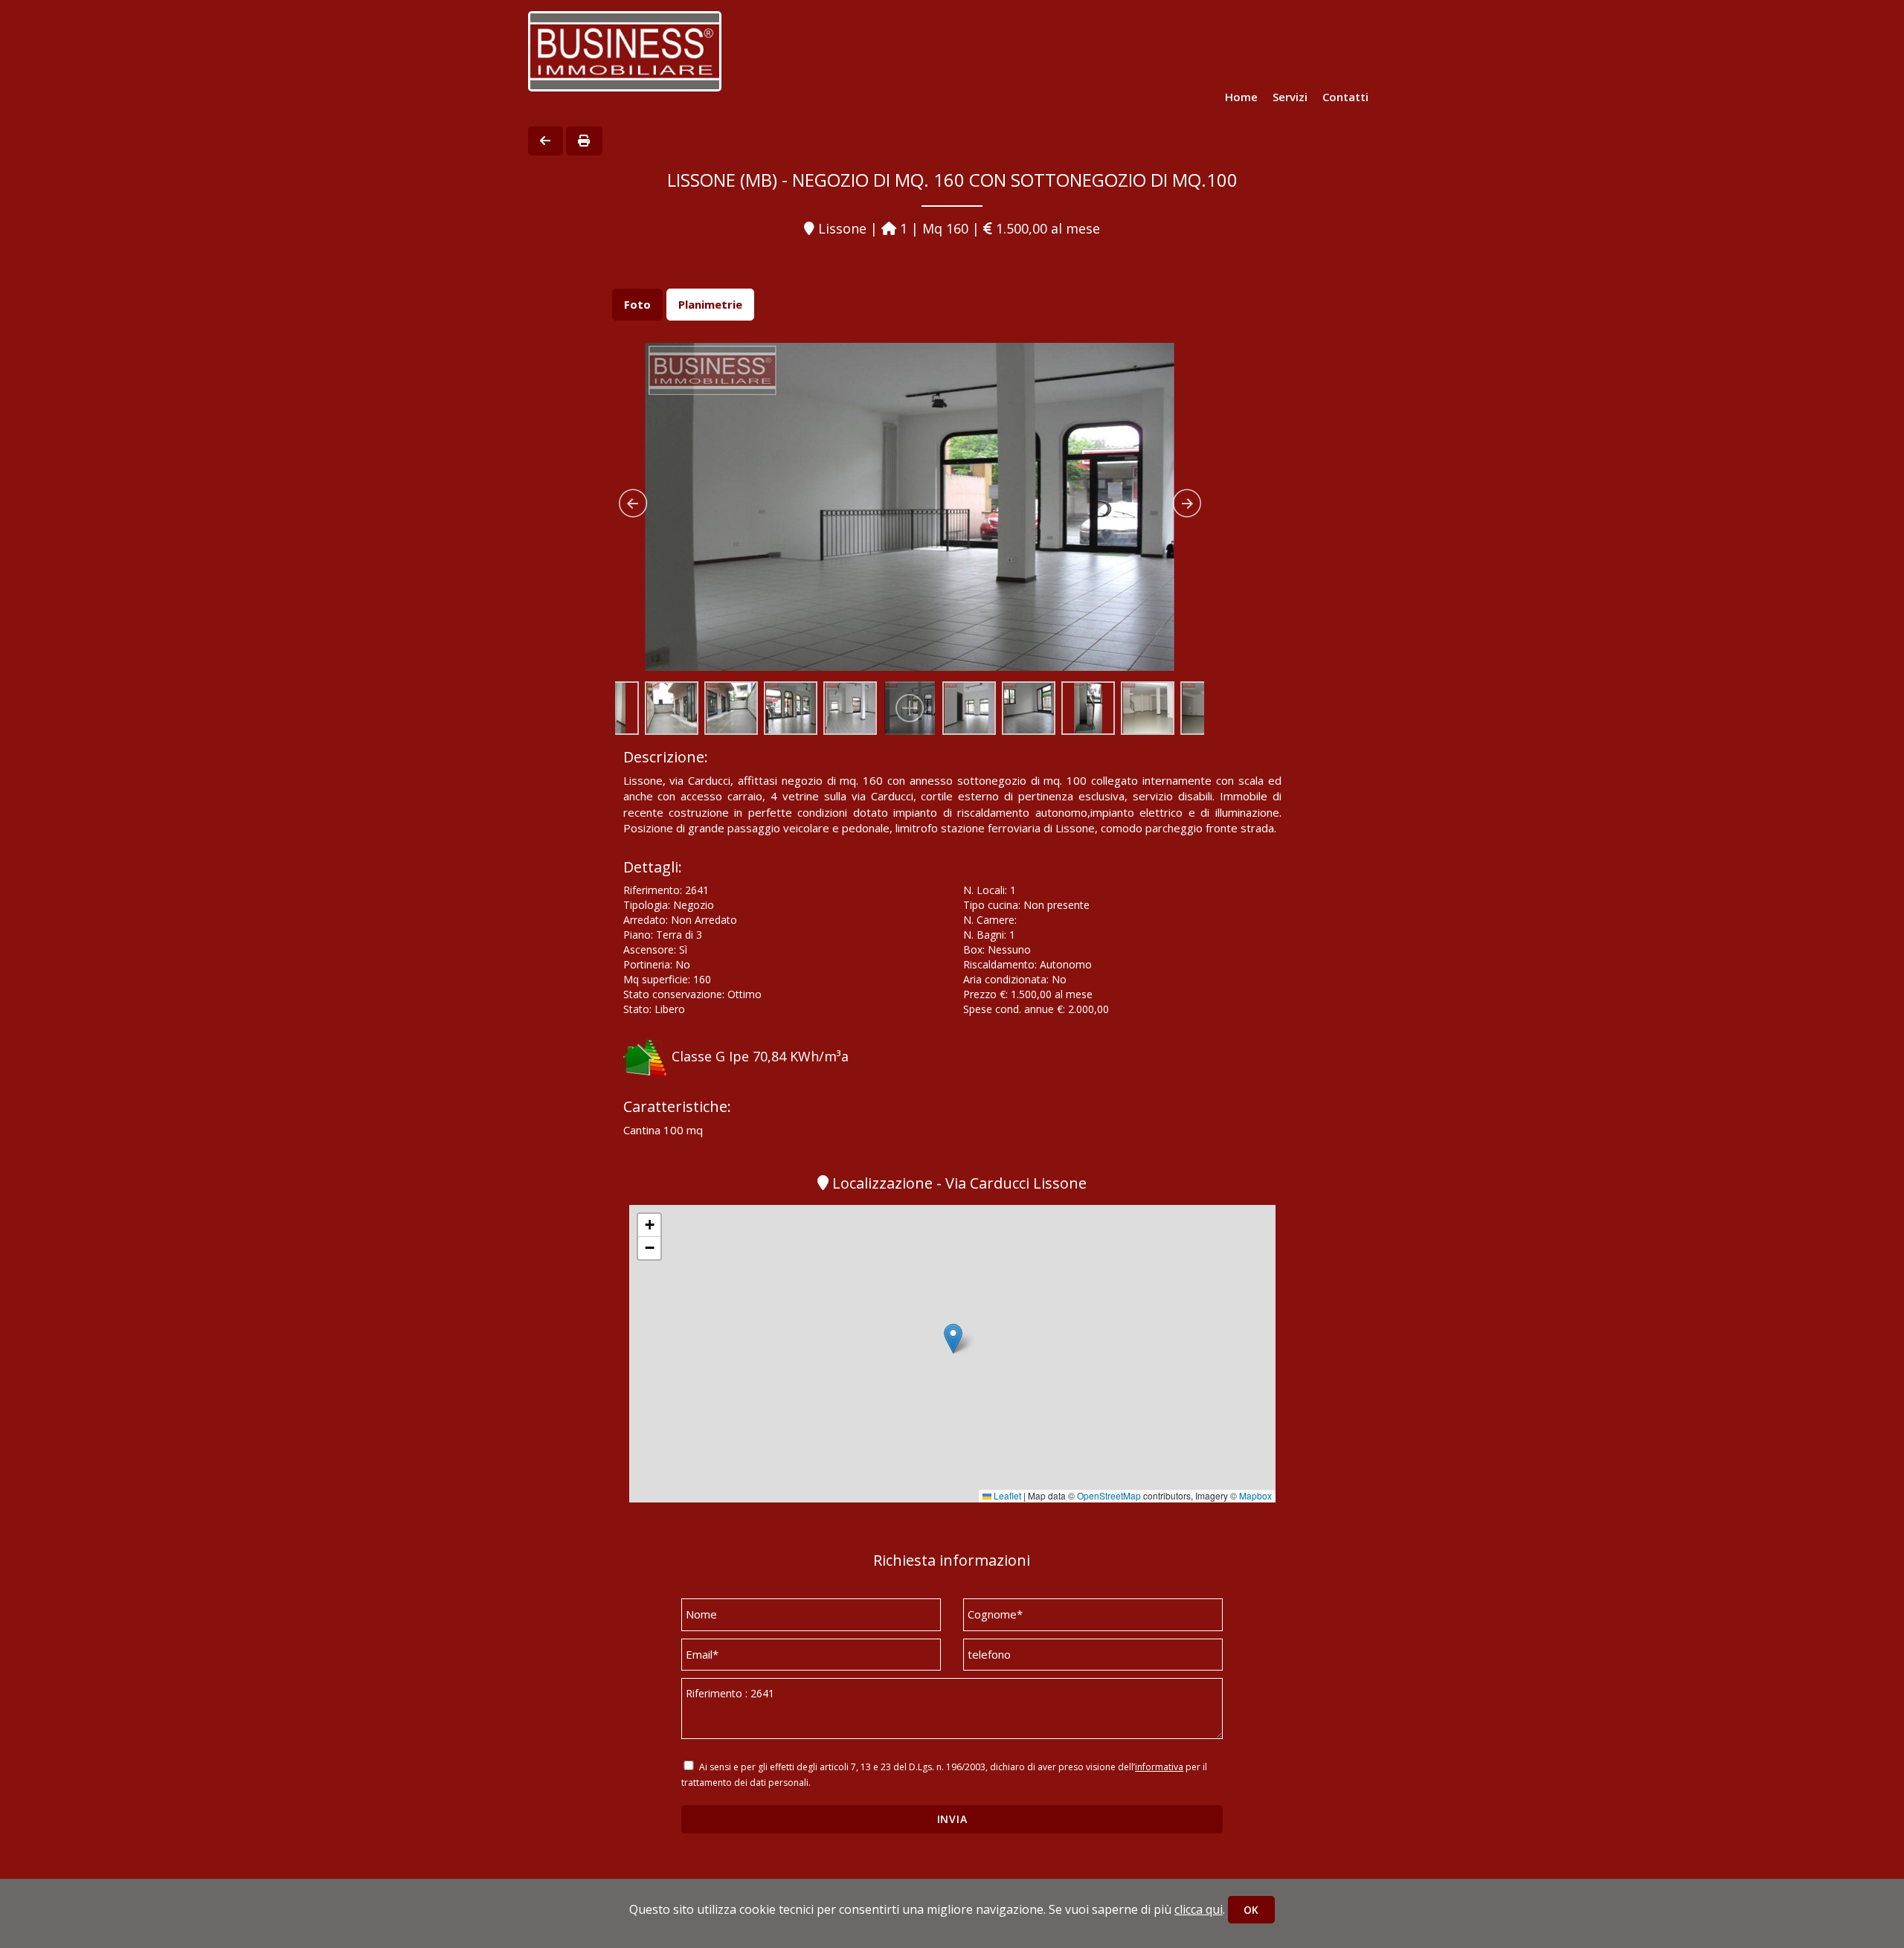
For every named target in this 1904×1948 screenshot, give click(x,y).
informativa (1159, 1767)
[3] (910, 512)
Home (1241, 97)
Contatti (1345, 97)
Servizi (1290, 97)
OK (1251, 1910)
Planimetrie (710, 304)
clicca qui (1199, 1909)
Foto (637, 304)
